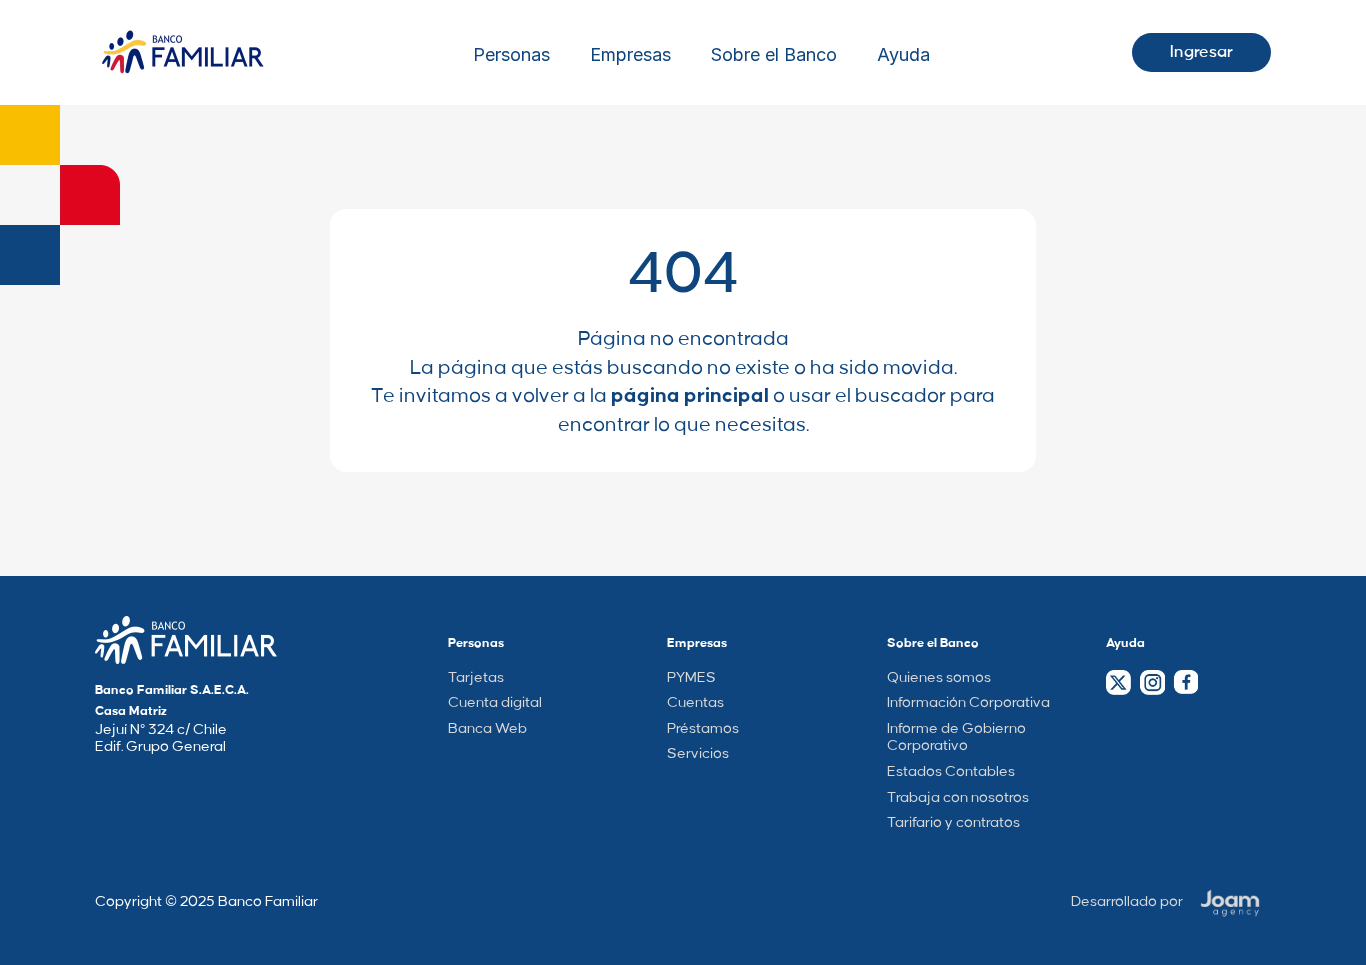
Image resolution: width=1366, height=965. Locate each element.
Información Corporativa (968, 703)
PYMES (691, 678)
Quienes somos (939, 678)
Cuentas (695, 703)
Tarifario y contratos (953, 823)
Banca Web (487, 729)
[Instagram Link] (1152, 682)
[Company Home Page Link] (186, 640)
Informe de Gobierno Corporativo (956, 738)
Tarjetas (476, 678)
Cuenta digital (495, 703)
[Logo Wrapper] (183, 52)
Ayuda (903, 55)
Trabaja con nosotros (958, 798)
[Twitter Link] (1118, 682)
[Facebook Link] (1185, 682)
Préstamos (703, 729)
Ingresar (1201, 52)
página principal (690, 396)
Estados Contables (951, 772)
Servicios (698, 754)
